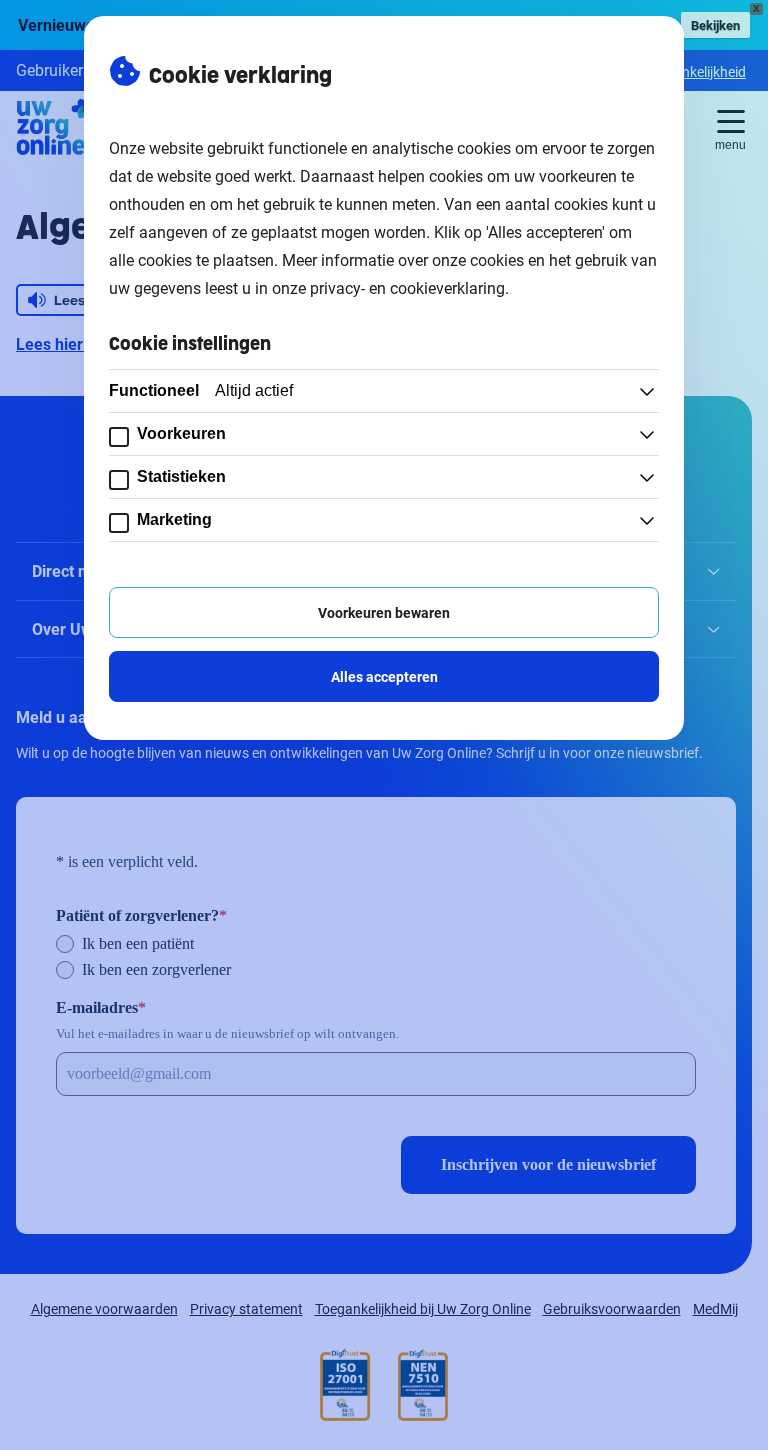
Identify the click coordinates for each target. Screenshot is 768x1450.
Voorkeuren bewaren (384, 612)
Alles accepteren (384, 676)
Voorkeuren (181, 433)
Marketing (174, 519)
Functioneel (201, 390)
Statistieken (181, 476)
